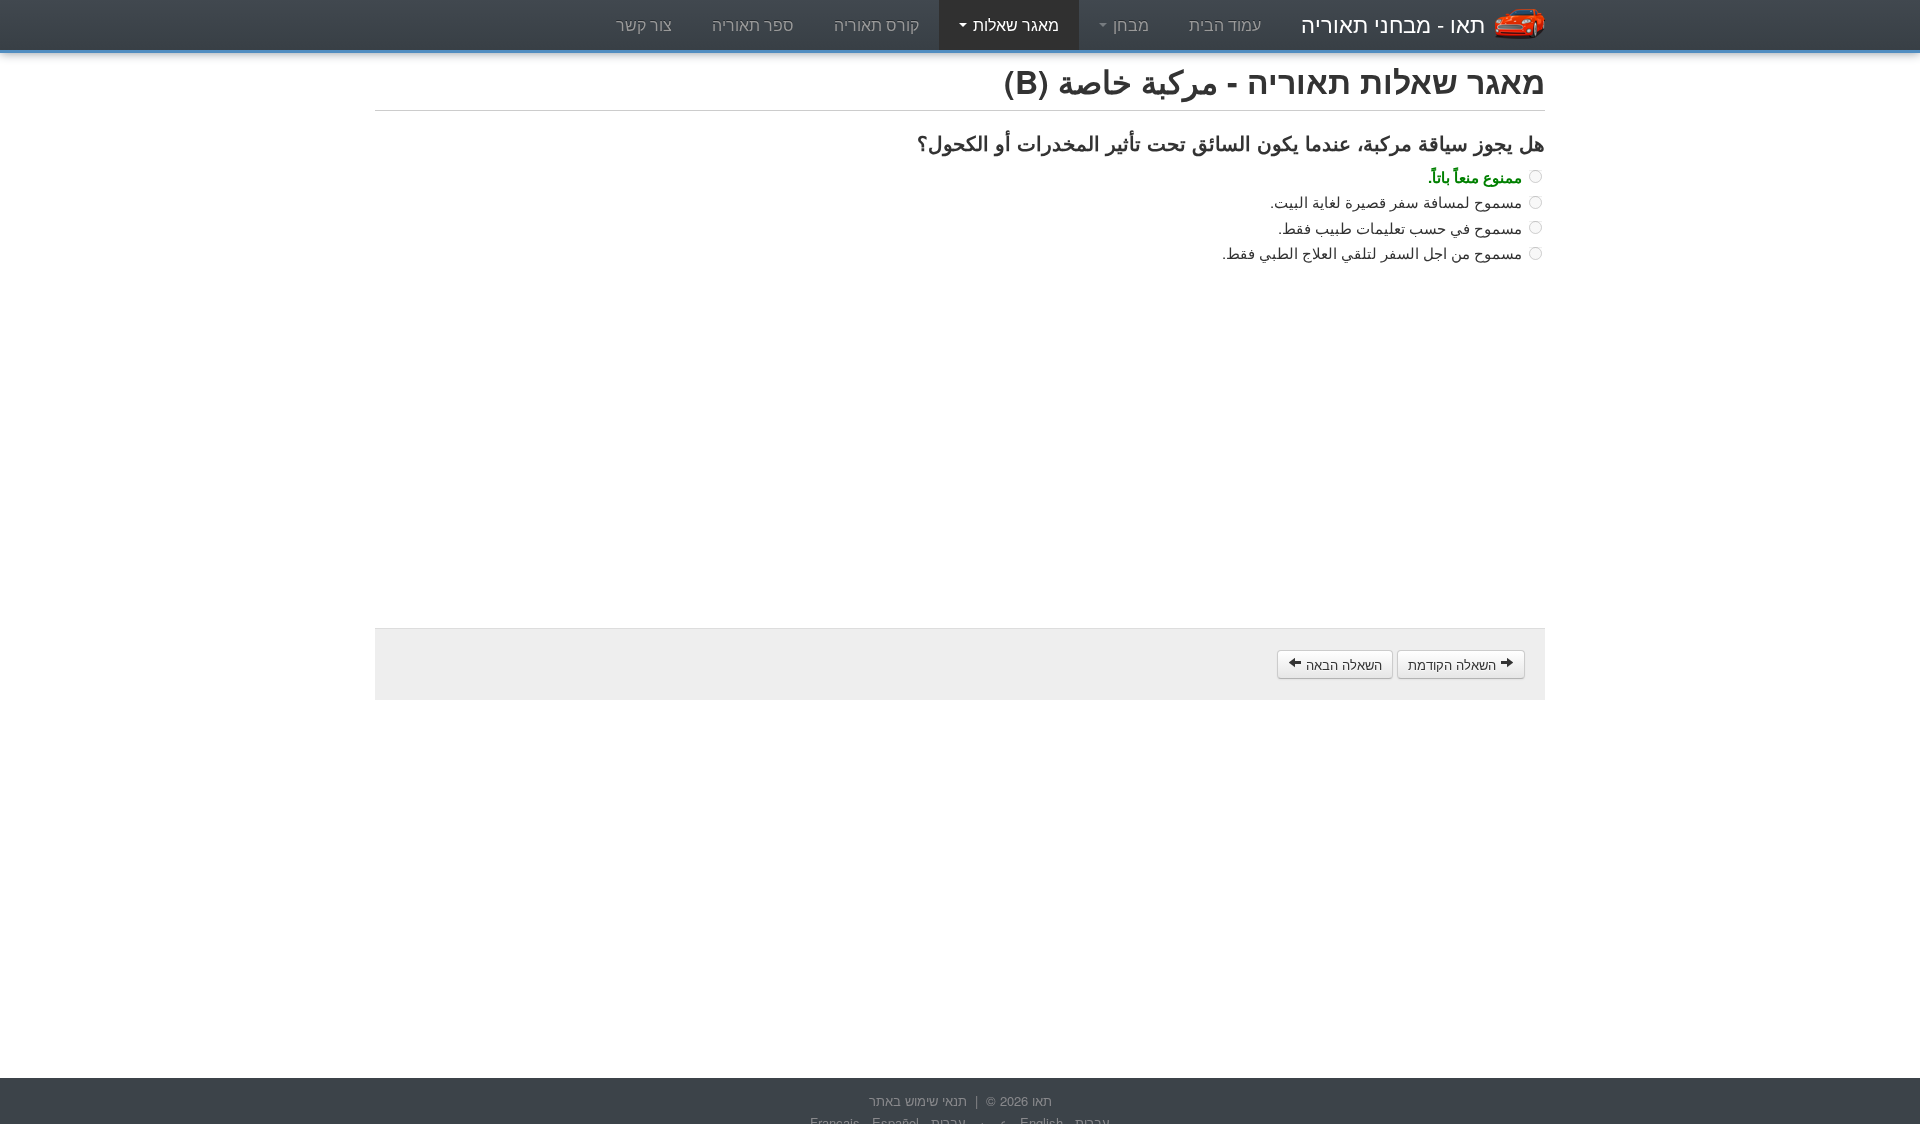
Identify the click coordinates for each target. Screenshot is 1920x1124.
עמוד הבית (1225, 24)
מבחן (1129, 24)
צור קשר (644, 24)
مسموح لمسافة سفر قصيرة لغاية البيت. (1396, 202)
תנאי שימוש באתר (918, 1100)
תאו (1393, 23)
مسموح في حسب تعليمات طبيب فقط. (1400, 228)
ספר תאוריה (753, 24)
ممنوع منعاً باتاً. (1475, 177)
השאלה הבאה (1342, 664)
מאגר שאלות (1014, 24)
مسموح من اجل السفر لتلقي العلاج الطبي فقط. (1372, 253)
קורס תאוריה (876, 24)
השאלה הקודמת (1454, 664)
